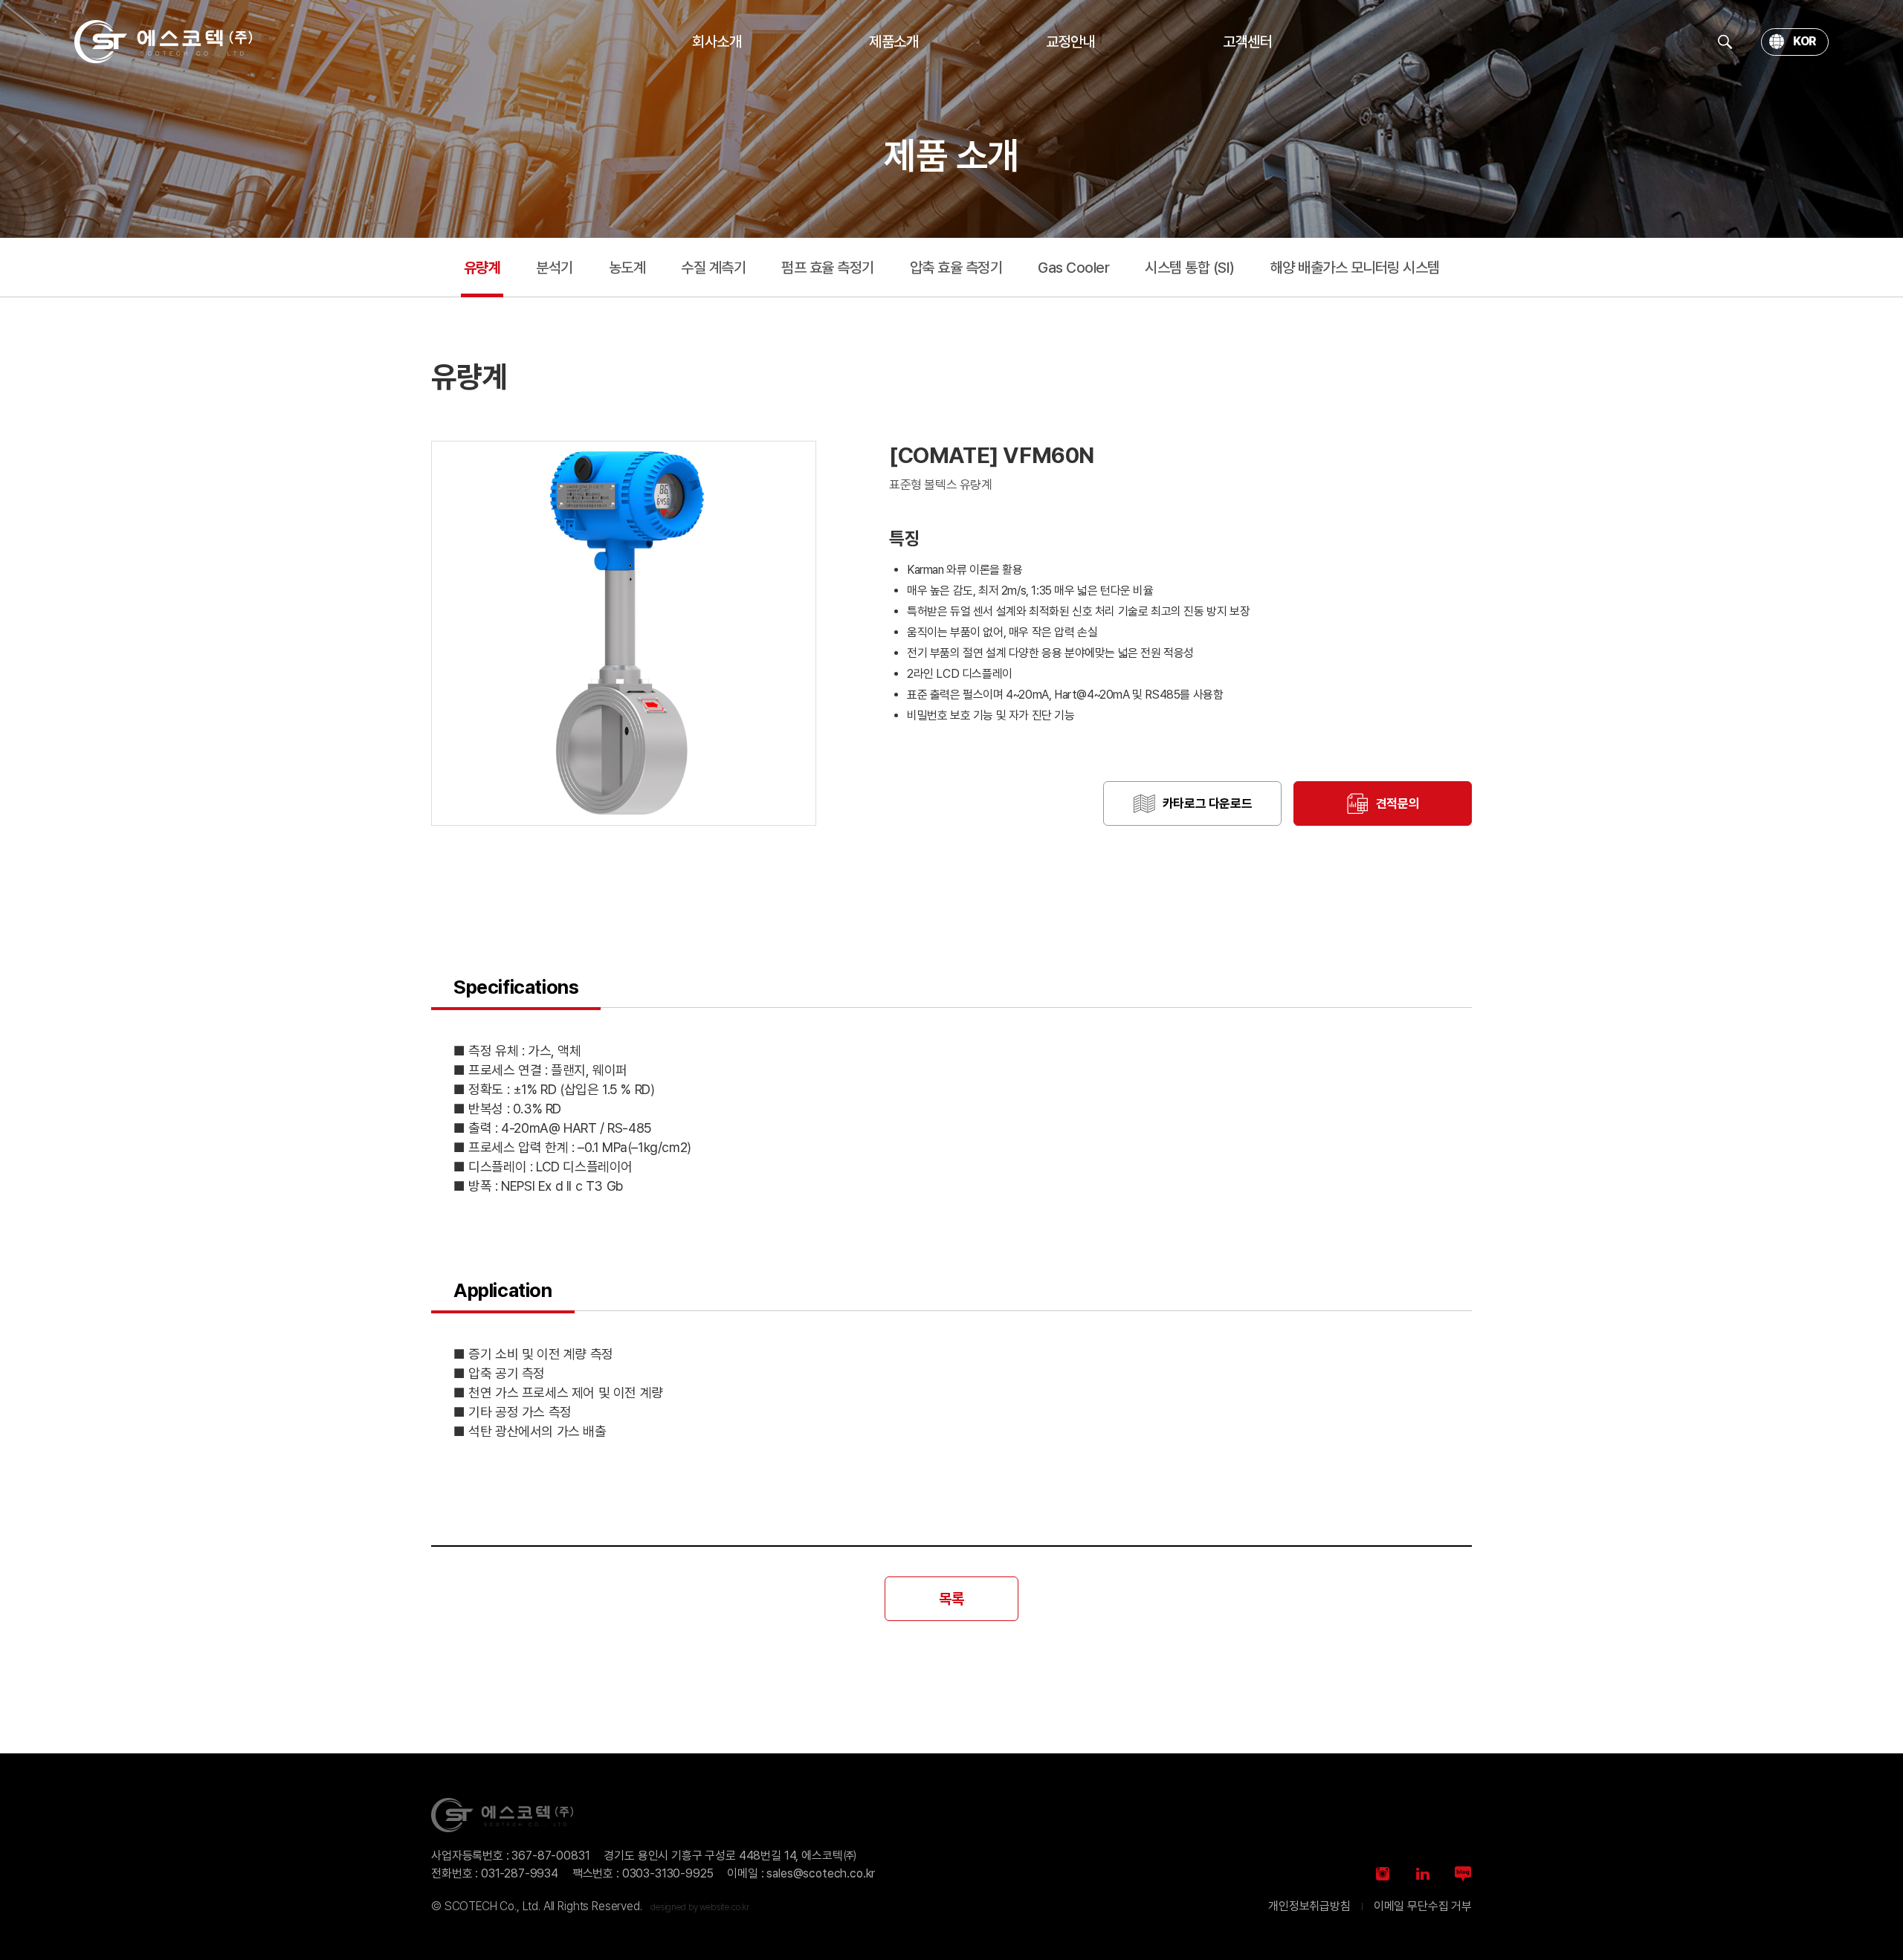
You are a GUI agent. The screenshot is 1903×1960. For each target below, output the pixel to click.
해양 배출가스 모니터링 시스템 (1355, 268)
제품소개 (894, 42)
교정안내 (1070, 42)
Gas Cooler (1073, 268)
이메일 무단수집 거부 (1423, 1906)
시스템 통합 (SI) (1190, 268)
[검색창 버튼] (1725, 42)
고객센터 (1247, 42)
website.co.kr (724, 1907)
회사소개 (717, 42)
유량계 (482, 268)
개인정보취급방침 (1309, 1906)
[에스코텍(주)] (164, 42)
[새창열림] (1383, 1874)
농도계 (627, 268)
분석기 (555, 268)
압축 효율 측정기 (956, 268)
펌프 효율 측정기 (828, 268)
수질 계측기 (713, 268)
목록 (951, 1599)
